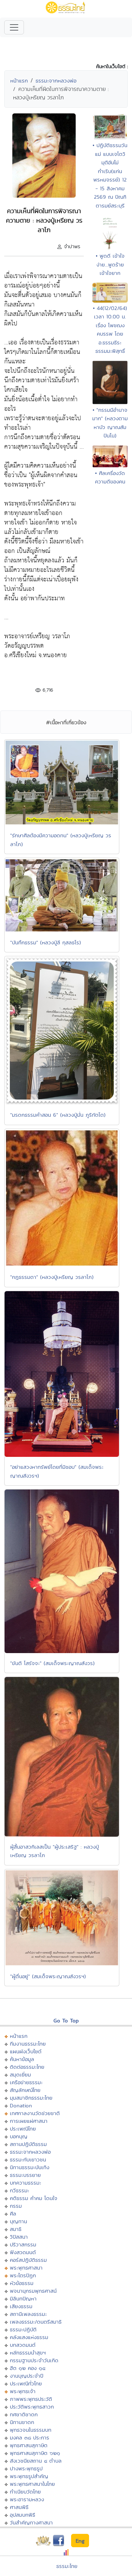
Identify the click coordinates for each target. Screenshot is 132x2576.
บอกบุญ (19, 2136)
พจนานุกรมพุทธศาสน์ (33, 2291)
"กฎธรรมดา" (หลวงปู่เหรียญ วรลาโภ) (52, 1277)
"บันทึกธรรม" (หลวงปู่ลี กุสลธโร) (46, 942)
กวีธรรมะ (20, 2190)
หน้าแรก (19, 81)
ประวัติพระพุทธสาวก (32, 2407)
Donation (21, 2105)
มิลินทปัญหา (23, 2298)
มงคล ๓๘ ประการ (30, 2438)
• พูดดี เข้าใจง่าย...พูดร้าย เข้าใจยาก (110, 264)
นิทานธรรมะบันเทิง (30, 2167)
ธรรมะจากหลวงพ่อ (56, 81)
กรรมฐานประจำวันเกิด (34, 2360)
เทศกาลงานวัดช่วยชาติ (35, 2113)
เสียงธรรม (21, 2306)
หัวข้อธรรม (22, 2283)
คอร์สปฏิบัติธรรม (28, 2260)
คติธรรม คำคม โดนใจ (34, 2198)
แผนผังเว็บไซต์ (26, 2051)
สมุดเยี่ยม (20, 2075)
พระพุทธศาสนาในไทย (32, 2484)
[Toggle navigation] (14, 27)
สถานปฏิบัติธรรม (28, 2144)
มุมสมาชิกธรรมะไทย (31, 2098)
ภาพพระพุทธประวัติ (31, 2399)
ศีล (13, 2214)
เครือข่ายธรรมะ (26, 2082)
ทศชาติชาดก (24, 2414)
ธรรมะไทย (67, 2566)
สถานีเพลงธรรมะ (28, 2314)
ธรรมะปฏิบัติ (23, 2329)
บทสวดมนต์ (23, 2345)
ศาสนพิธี (19, 2507)
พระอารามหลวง (27, 2499)
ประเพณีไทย (23, 2129)
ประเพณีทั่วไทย (26, 2383)
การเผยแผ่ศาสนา (29, 2121)
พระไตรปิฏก (23, 2275)
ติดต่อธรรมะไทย (27, 2067)
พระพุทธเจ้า (23, 2391)
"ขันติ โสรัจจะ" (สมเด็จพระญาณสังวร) (52, 1663)
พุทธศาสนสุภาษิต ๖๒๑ (35, 2453)
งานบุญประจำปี (27, 2376)
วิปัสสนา (19, 2237)
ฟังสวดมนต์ (23, 2252)
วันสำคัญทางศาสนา (31, 2522)
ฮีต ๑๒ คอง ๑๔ (28, 2368)
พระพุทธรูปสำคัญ (29, 2476)
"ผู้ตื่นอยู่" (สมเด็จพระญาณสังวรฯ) (48, 1976)
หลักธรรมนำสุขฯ (28, 2353)
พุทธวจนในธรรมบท (31, 2430)
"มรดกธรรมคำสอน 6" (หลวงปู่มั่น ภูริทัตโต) (58, 1115)
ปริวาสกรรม (23, 2244)
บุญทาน (18, 2221)
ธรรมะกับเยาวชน (28, 2159)
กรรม (16, 2206)
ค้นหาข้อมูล (22, 2059)
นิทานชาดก (22, 2422)
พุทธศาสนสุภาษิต (29, 2445)
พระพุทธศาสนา (26, 2268)
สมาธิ (16, 2229)
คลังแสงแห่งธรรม (29, 2337)
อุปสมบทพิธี (23, 2515)
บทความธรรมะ (26, 2183)
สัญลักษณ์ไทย (25, 2090)
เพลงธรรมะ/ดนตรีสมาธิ (36, 2322)
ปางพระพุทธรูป (26, 2468)
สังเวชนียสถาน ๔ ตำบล (36, 2461)
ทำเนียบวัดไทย (25, 2492)
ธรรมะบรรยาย (25, 2175)
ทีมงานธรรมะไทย (28, 2044)
